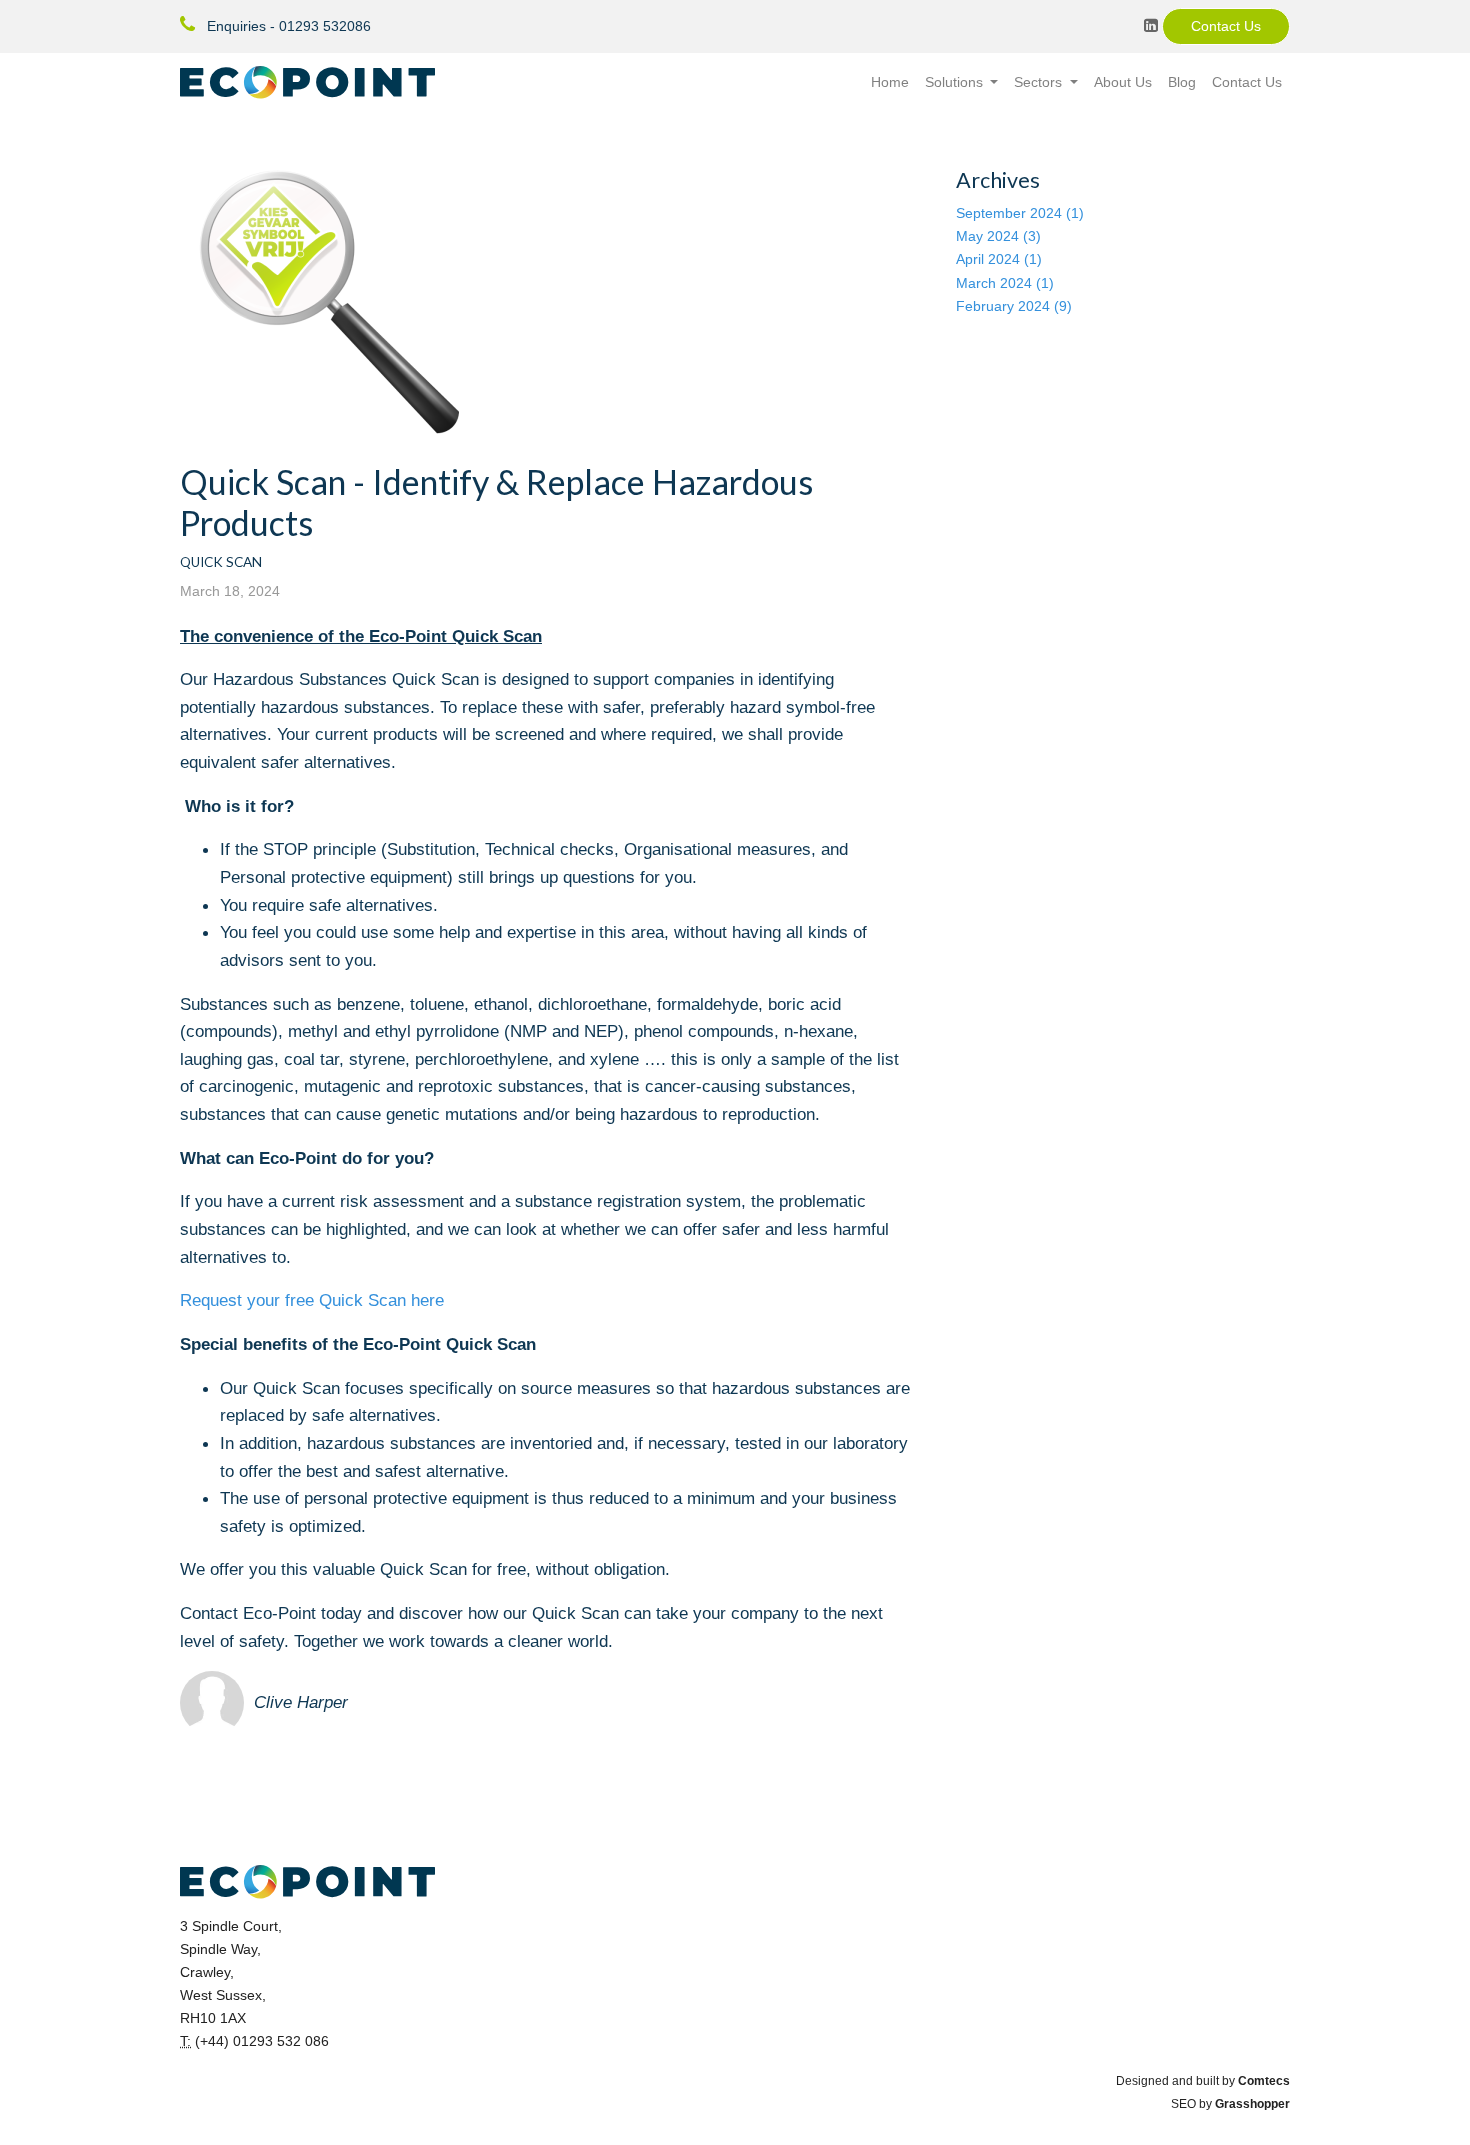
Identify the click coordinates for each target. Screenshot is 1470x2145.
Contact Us (1226, 26)
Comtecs (1264, 2081)
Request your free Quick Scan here (312, 1300)
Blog (1182, 82)
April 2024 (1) (999, 259)
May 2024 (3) (998, 236)
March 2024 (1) (1005, 283)
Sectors (1040, 82)
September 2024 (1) (1020, 213)
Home (890, 82)
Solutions (956, 82)
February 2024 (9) (1014, 306)
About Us (1123, 82)
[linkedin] (1151, 25)
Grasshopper (1252, 2104)
